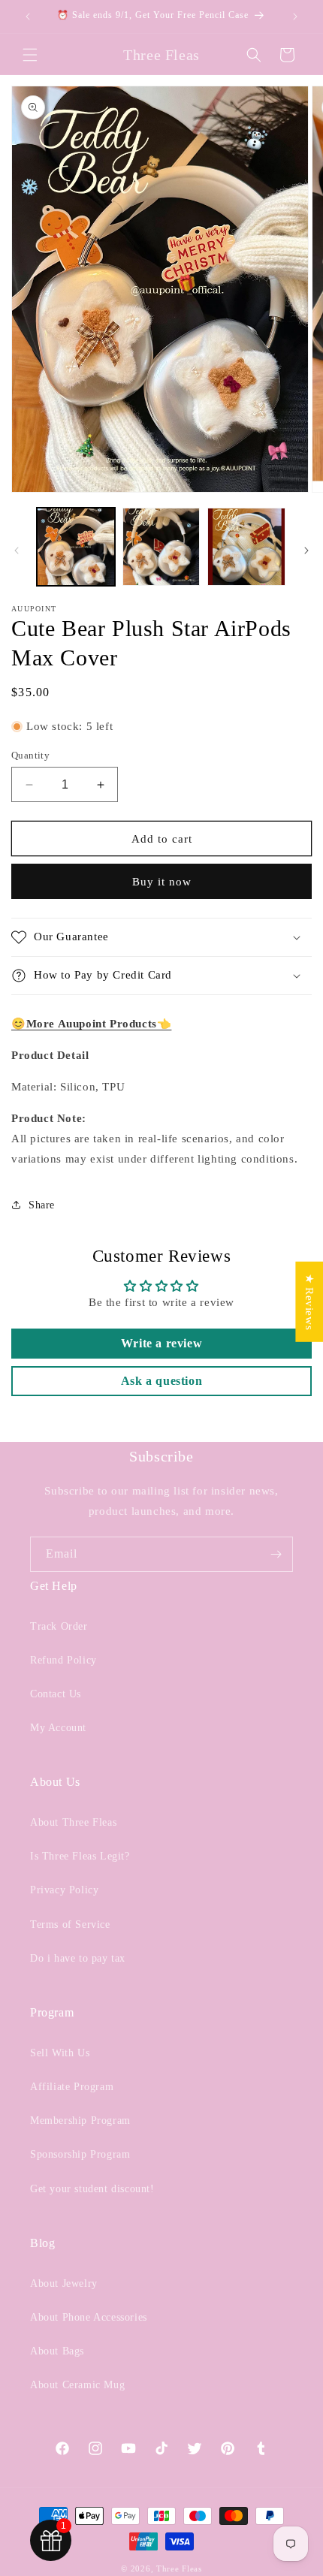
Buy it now (162, 882)
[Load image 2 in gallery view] (161, 547)
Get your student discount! (92, 2189)
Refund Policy (63, 1660)
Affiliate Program (72, 2087)
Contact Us (56, 1694)
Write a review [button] (161, 1343)
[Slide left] (17, 550)
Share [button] (42, 1205)
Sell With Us (60, 2053)
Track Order (59, 1626)
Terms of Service (70, 1924)
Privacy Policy (64, 1890)
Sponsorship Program (80, 2154)
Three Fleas (179, 2568)
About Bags (57, 2351)
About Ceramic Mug (77, 2385)
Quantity (30, 755)
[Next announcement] (295, 17)
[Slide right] (306, 550)
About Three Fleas (73, 1822)
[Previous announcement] (28, 17)
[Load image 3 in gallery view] (246, 547)
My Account (58, 1728)
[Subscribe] (276, 1554)
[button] (30, 55)
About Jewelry (64, 2283)
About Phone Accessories (89, 2317)
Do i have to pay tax (78, 1958)
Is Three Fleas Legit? (80, 1856)
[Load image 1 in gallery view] (76, 547)
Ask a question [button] (161, 1381)
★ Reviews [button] (309, 1302)
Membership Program (80, 2121)
